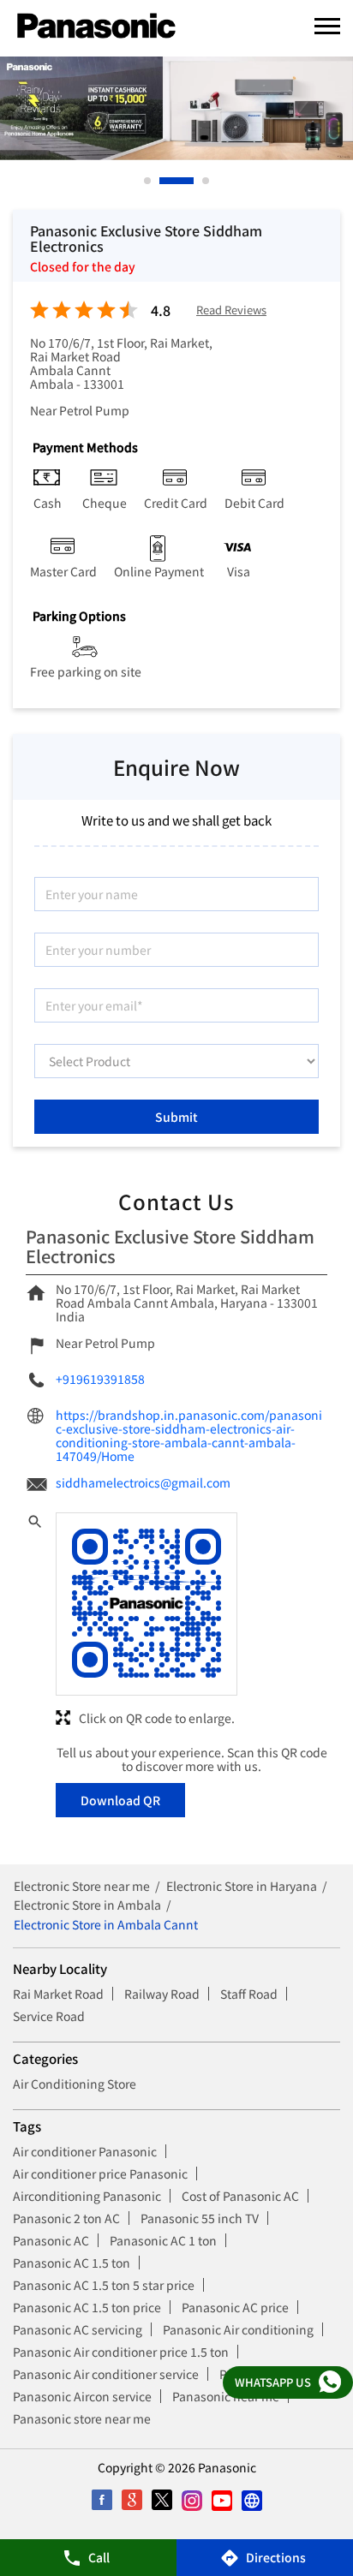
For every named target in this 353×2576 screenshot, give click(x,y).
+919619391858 (100, 1379)
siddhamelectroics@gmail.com (143, 1482)
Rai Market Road (58, 1994)
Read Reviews (231, 310)
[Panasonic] (96, 27)
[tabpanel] (176, 108)
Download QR (120, 1800)
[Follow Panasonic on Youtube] (221, 2500)
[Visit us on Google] (132, 2500)
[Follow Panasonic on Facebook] (102, 2500)
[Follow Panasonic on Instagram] (191, 2500)
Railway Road (162, 1994)
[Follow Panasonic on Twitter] (162, 2500)
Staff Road (249, 1994)
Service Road (49, 2016)
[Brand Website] (251, 2500)
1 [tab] (148, 181)
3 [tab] (206, 181)
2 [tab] (164, 181)
